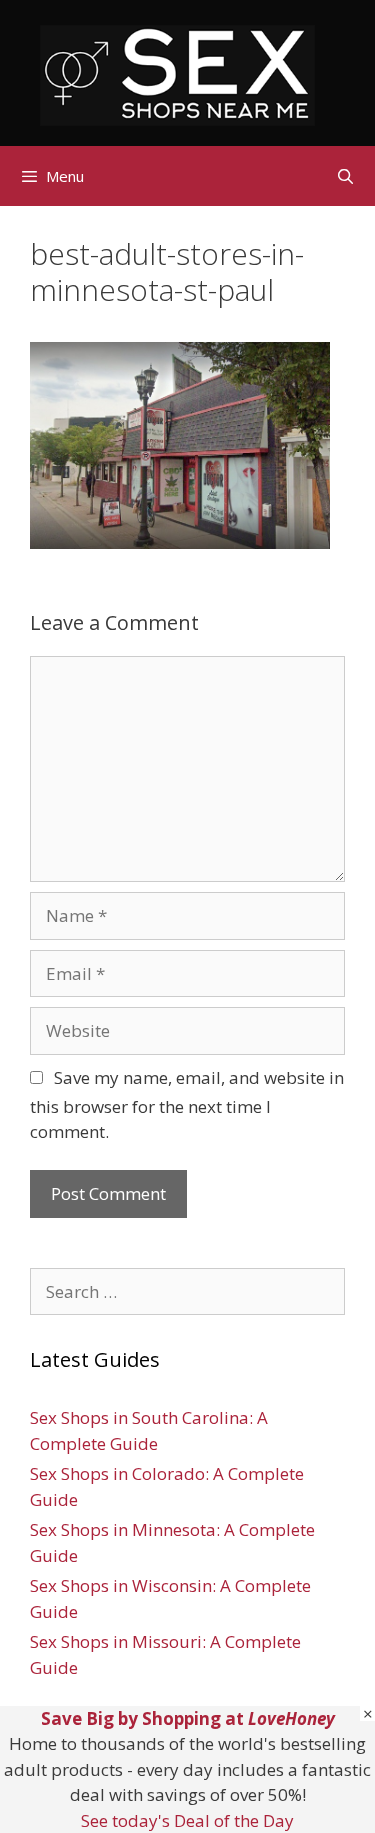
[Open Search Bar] (345, 176)
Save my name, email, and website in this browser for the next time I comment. (187, 1105)
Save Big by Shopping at (188, 1718)
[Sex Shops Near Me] (177, 73)
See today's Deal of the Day (187, 1820)
